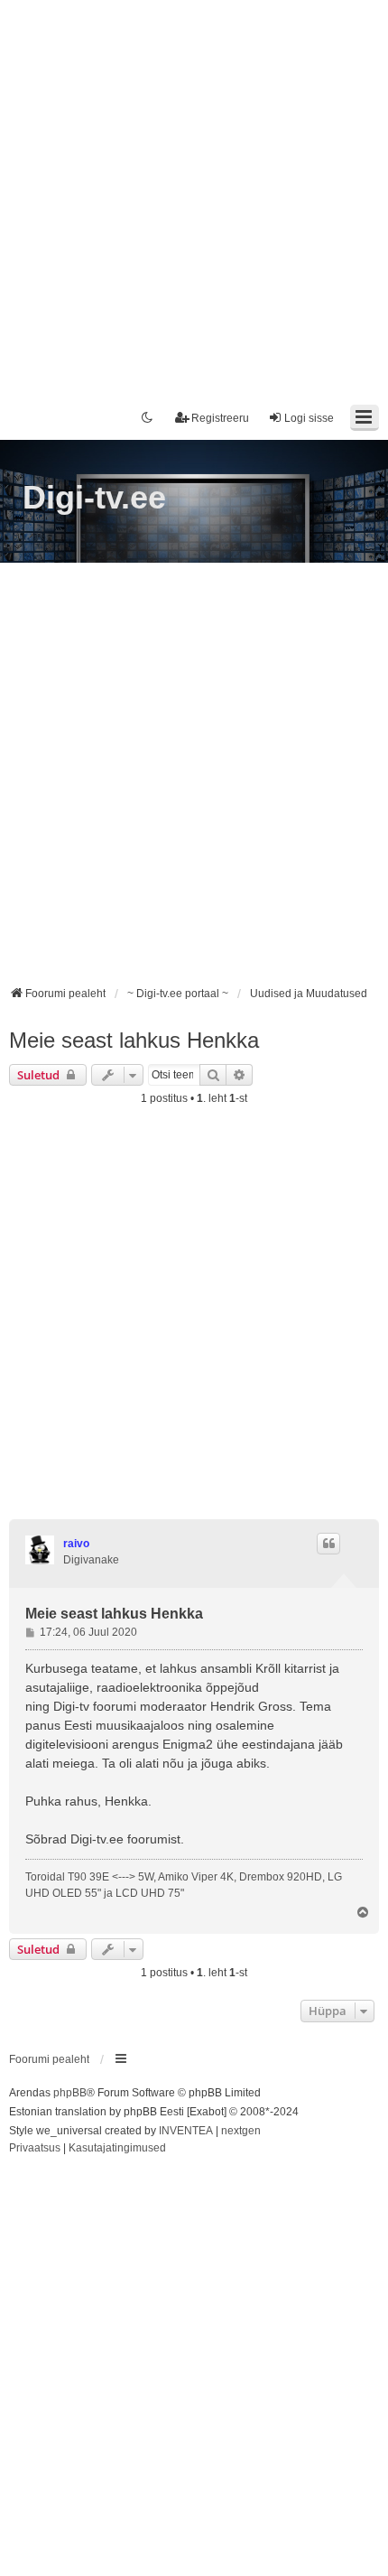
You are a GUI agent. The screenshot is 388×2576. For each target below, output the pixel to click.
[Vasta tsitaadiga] (328, 1544)
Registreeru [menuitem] (220, 418)
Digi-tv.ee (94, 497)
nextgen (241, 2131)
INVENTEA (186, 2131)
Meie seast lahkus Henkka (134, 1040)
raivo (76, 1544)
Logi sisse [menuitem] (309, 418)
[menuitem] (35, 2149)
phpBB (70, 2093)
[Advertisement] (194, 194)
